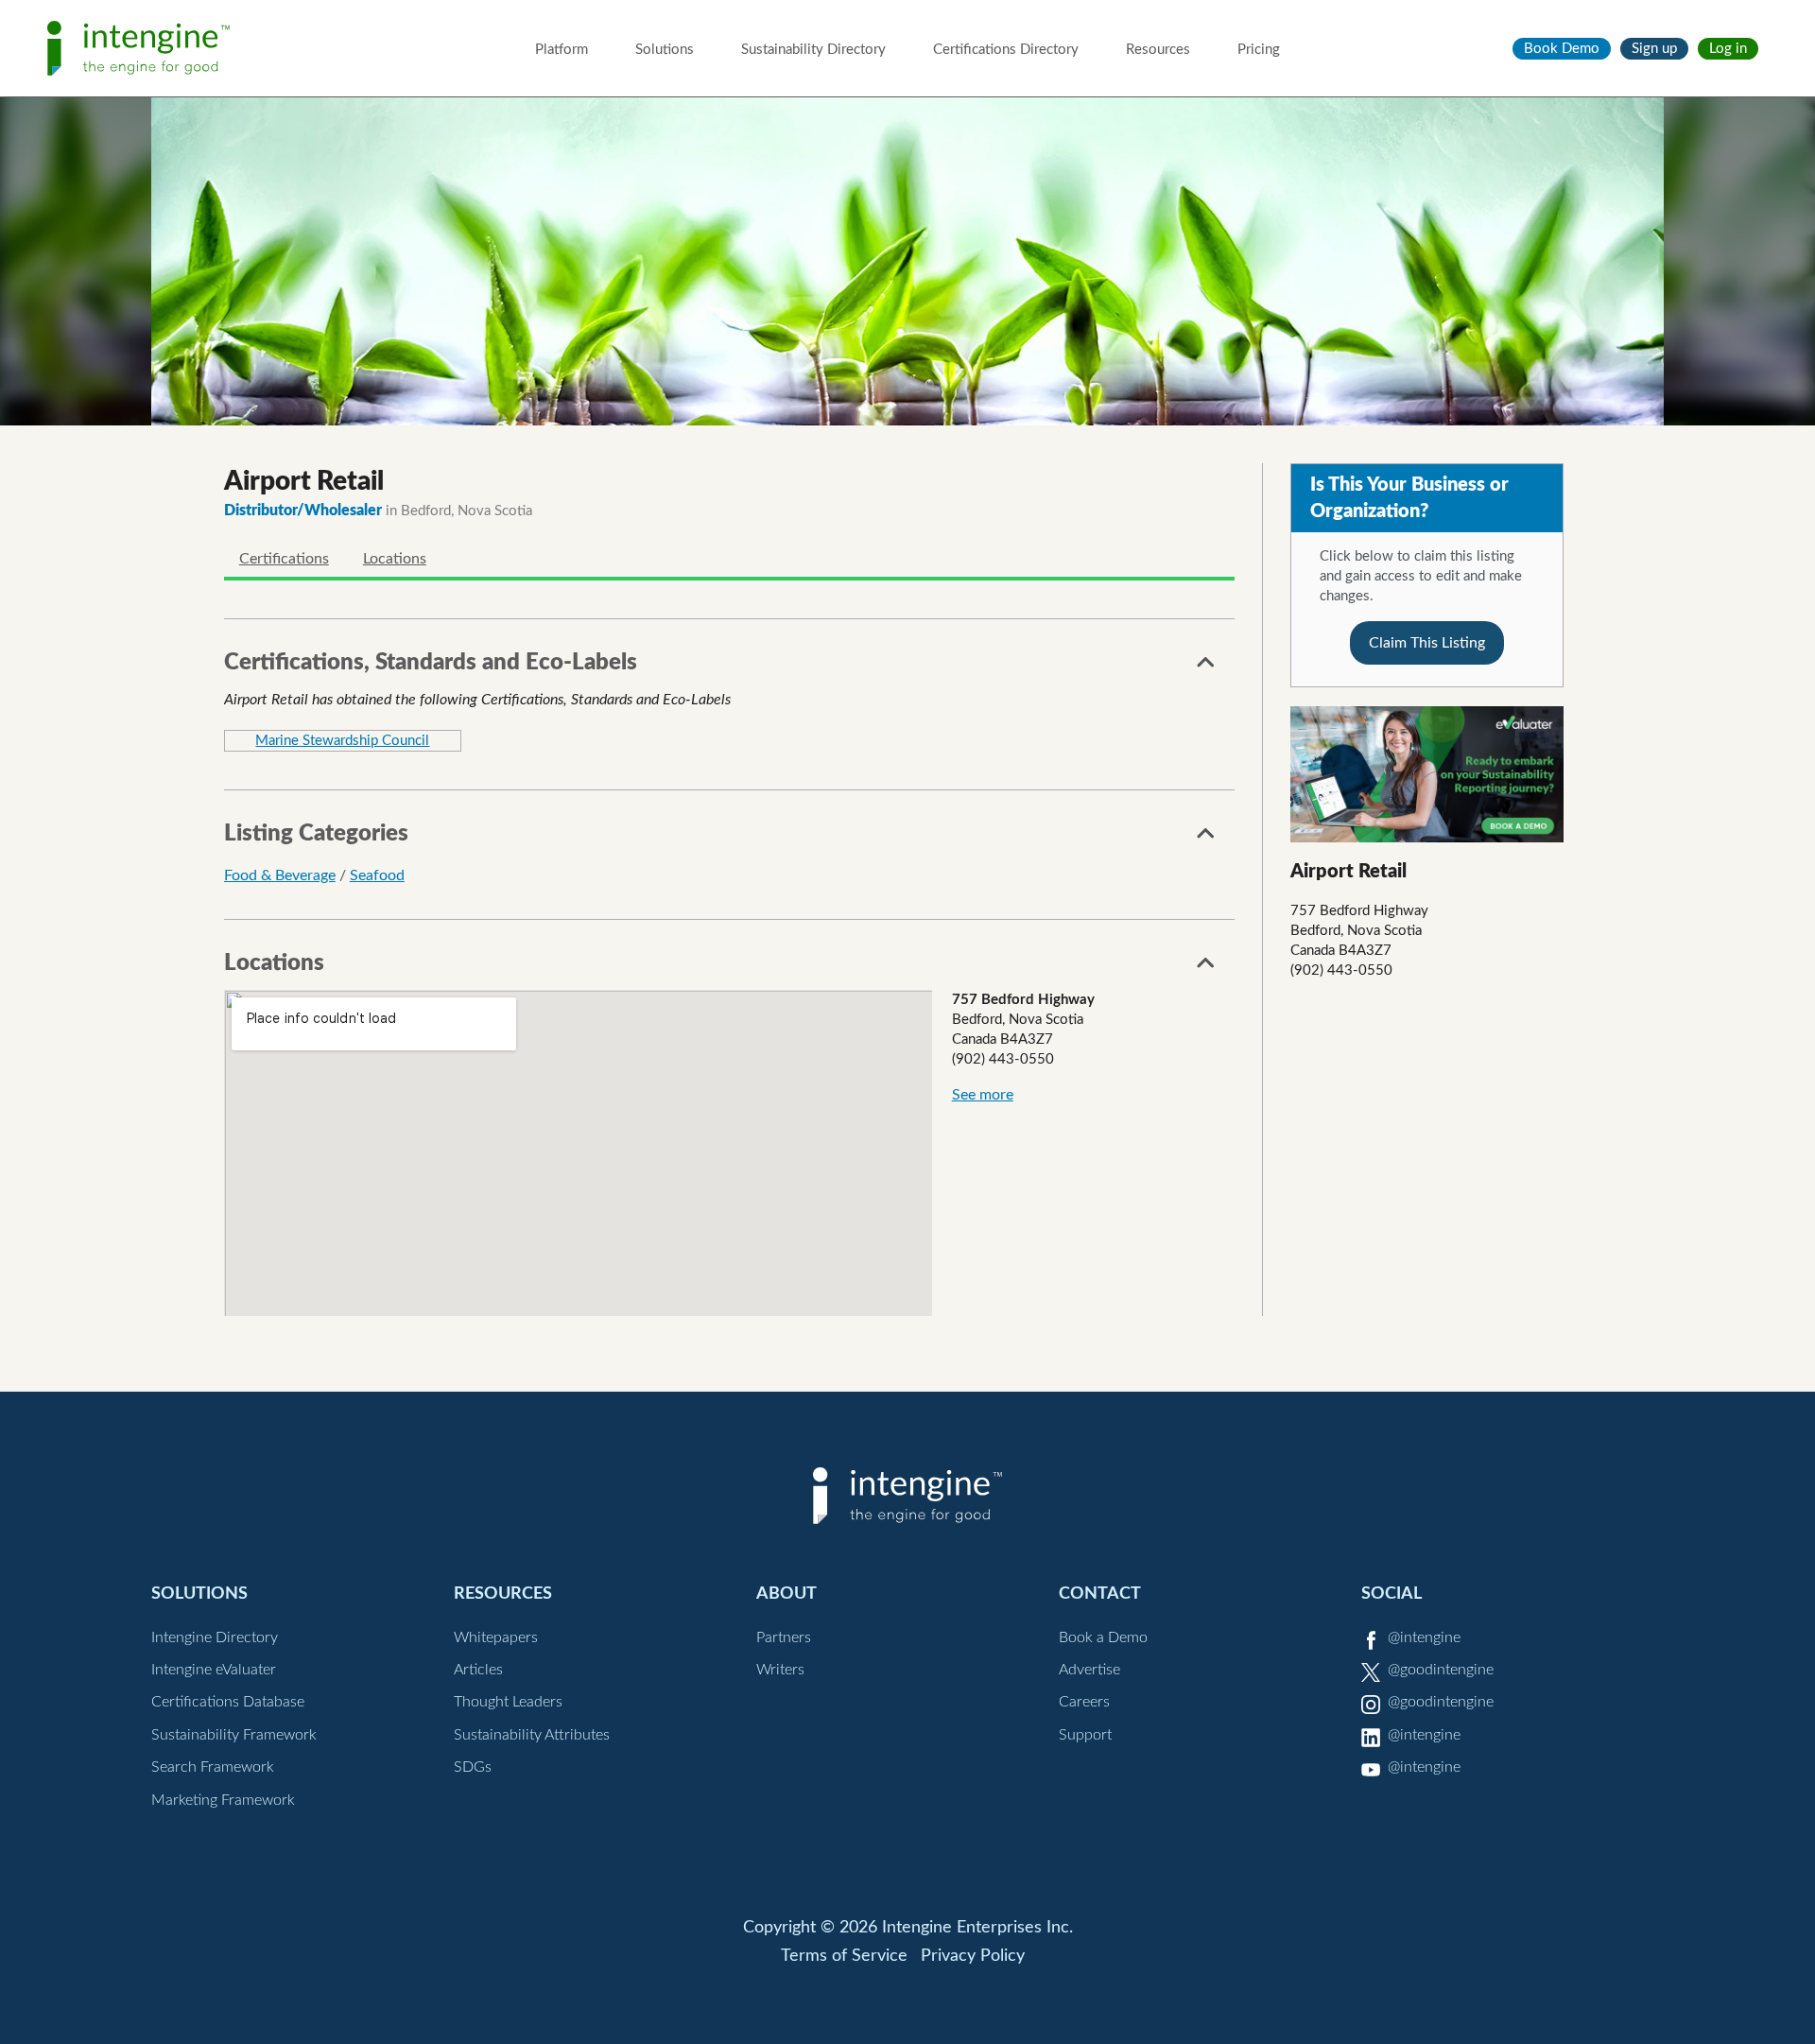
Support (1085, 1735)
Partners (784, 1637)
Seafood (377, 875)
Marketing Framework (223, 1800)
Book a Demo (1103, 1637)
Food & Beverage (280, 875)
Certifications (284, 559)
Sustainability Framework (234, 1735)
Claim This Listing (1427, 643)
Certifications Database (228, 1702)
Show (1206, 667)
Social (1391, 1594)
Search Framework (213, 1767)
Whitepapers (496, 1637)
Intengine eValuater (214, 1670)
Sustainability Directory (813, 50)
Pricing (1259, 50)
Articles (478, 1670)
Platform (562, 50)
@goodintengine (1441, 1670)
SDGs (473, 1767)
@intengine (1424, 1637)
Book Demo (1562, 49)
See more (983, 1095)
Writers (780, 1670)
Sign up (1654, 49)
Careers (1084, 1702)
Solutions (665, 50)
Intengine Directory (215, 1637)
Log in (1728, 49)
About (786, 1594)
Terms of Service (844, 1956)
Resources (1158, 50)
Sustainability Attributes (532, 1735)
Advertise (1089, 1670)
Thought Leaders (508, 1702)
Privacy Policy (973, 1956)
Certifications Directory (1006, 50)
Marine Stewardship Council (342, 741)
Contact (1100, 1594)
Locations (395, 559)
